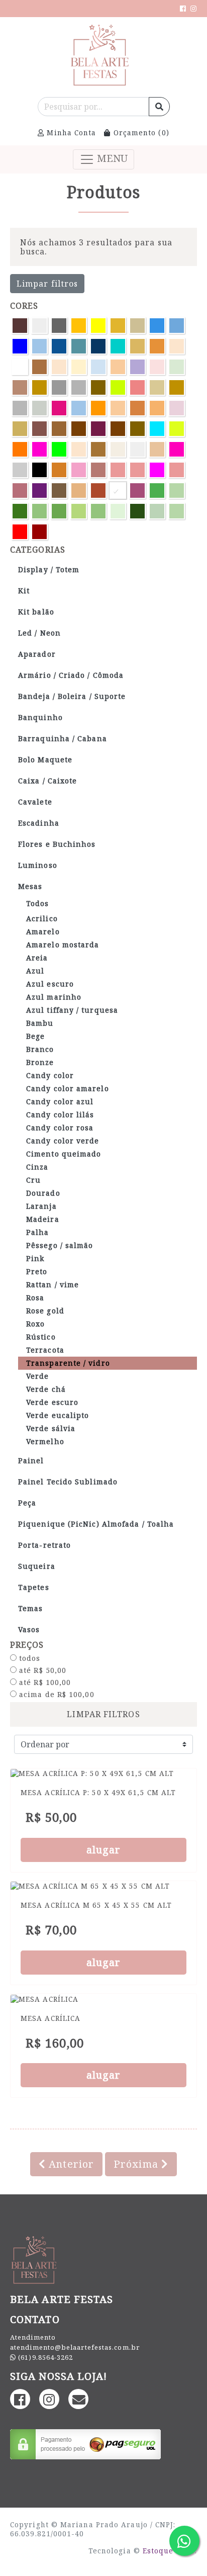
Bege (35, 1036)
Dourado (43, 1193)
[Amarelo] (79, 326)
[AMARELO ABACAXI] (98, 326)
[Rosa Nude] (137, 470)
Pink (35, 1258)
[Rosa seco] (177, 470)
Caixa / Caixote (47, 781)
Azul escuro (50, 984)
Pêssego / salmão (60, 1245)
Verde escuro (52, 1402)
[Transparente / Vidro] (118, 491)
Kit (24, 591)
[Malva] (39, 429)
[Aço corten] (20, 326)
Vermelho (45, 1441)
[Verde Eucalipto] (39, 511)
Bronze (40, 1062)
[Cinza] (79, 387)
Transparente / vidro (68, 1363)
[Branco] (20, 367)
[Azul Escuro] (59, 346)
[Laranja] (98, 408)
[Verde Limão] (98, 511)
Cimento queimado (64, 1154)
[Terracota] (98, 491)
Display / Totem (49, 569)
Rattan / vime (53, 1284)
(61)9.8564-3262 (45, 2357)
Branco (40, 1049)
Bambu (40, 1023)
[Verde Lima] (79, 511)
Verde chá (46, 1389)
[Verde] (157, 491)
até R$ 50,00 (41, 1670)
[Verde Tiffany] (177, 511)
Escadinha (39, 823)
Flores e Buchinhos (57, 844)
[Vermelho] (20, 532)
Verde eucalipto (58, 1415)
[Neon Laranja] (20, 449)
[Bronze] (39, 367)
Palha (37, 1232)
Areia (37, 958)
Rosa (35, 1298)
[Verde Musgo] (137, 511)
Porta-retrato (44, 1545)
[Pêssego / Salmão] (157, 449)
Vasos (29, 1629)
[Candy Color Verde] (177, 367)
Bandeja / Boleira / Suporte (72, 696)
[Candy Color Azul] (98, 367)
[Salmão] (79, 491)
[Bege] (177, 346)
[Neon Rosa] (39, 449)
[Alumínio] (59, 326)
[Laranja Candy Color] (118, 408)
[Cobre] (98, 387)
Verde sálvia (51, 1428)
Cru (33, 1180)
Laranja (41, 1206)
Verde (37, 1376)
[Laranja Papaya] (157, 408)
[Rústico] (59, 491)
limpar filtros (103, 1714)
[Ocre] (98, 449)
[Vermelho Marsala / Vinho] (39, 532)
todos (29, 1658)
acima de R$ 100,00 (56, 1695)
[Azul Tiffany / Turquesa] (118, 346)
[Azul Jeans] (79, 346)
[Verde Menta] (118, 511)
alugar (104, 1850)
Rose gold (45, 1311)
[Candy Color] (59, 367)
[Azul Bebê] (177, 326)
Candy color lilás (60, 1115)
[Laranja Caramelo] (137, 408)
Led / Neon (39, 633)
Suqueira (37, 1566)
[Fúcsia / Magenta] (59, 408)
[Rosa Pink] (157, 470)
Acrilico (42, 918)
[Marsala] (98, 429)
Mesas (30, 886)
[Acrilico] (39, 326)
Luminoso (38, 865)
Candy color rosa (60, 1128)
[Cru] (157, 387)
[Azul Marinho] (98, 346)
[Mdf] (118, 429)
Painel (31, 1460)
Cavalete (35, 802)
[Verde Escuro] (20, 511)
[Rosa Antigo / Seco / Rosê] (98, 470)
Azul (35, 971)
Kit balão (36, 612)
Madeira (43, 1219)
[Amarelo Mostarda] (118, 326)
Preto (37, 1271)
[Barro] (157, 346)
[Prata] (20, 470)
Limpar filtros (47, 284)
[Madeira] (20, 429)
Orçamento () (140, 132)
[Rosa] (79, 470)
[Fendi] (39, 408)
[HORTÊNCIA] (79, 408)
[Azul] (157, 326)
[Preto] (39, 470)
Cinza (37, 1167)
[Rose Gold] (20, 491)
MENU (111, 158)
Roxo (35, 1324)
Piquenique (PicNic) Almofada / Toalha (96, 1524)
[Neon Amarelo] (177, 429)
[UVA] (137, 491)
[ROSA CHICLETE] (118, 470)
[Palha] (118, 449)
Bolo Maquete (45, 760)
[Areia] (137, 326)
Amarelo (43, 931)
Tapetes (34, 1587)
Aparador (37, 654)
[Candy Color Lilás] (137, 367)
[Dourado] (177, 387)
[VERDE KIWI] (59, 511)
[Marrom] (59, 429)
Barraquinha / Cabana (63, 738)
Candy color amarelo (68, 1088)
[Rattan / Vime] (59, 470)
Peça (27, 1503)
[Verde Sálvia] (157, 511)
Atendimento (33, 2337)
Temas (30, 1608)
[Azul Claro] (39, 346)
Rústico (41, 1337)
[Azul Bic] (20, 346)
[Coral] (137, 387)
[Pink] (177, 449)
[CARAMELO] (39, 387)
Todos (37, 903)
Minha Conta (70, 132)
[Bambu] (137, 346)
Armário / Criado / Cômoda (71, 675)
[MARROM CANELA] (79, 429)
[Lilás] (177, 408)
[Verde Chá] (177, 491)
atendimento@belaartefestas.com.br (75, 2347)
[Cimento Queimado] (59, 387)
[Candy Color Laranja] (118, 367)
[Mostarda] (137, 429)
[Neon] (157, 429)
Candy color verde (63, 1141)
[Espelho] (20, 408)
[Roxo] (39, 491)
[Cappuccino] (20, 387)
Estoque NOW (169, 2551)
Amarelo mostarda (63, 945)
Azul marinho (54, 997)
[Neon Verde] (59, 449)
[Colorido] (118, 387)
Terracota (45, 1350)
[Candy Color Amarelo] (79, 367)
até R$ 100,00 (44, 1682)
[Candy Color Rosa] (157, 367)
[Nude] (79, 449)
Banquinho (40, 717)
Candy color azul (60, 1101)
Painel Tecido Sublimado (68, 1482)
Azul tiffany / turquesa (72, 1010)
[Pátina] (137, 449)
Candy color (50, 1075)
